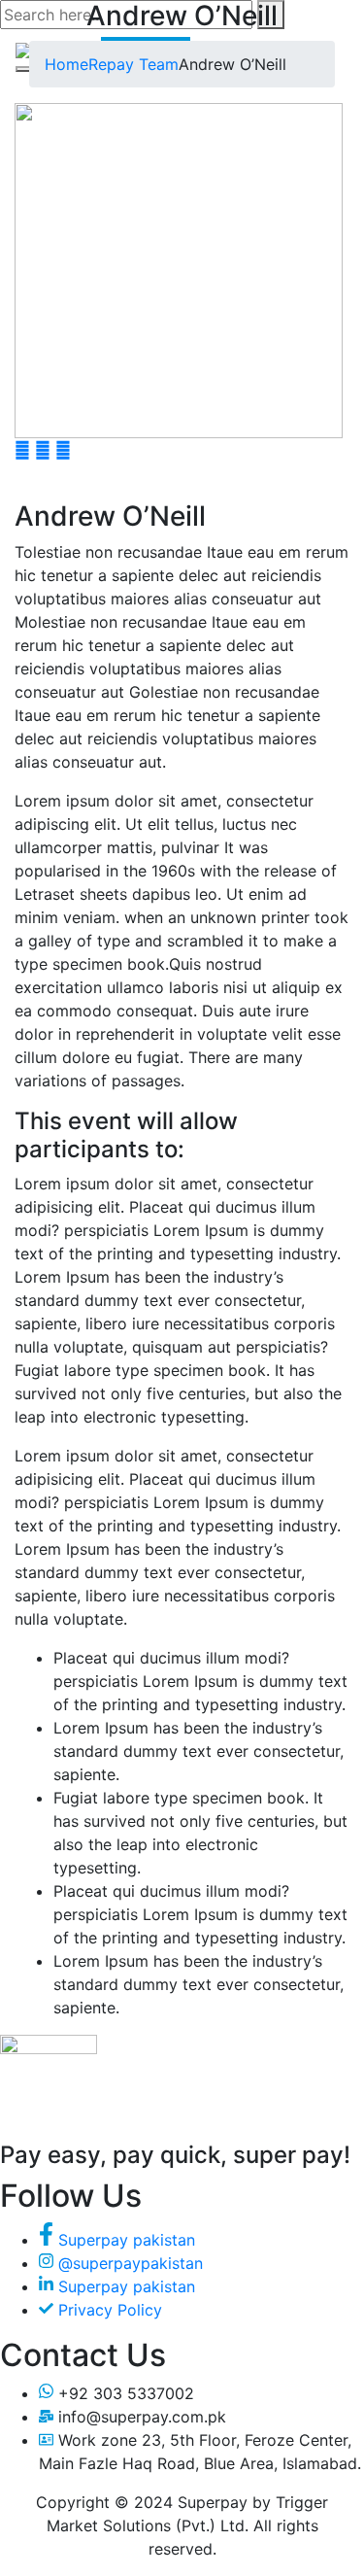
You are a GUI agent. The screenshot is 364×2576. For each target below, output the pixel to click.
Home (66, 64)
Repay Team (133, 64)
